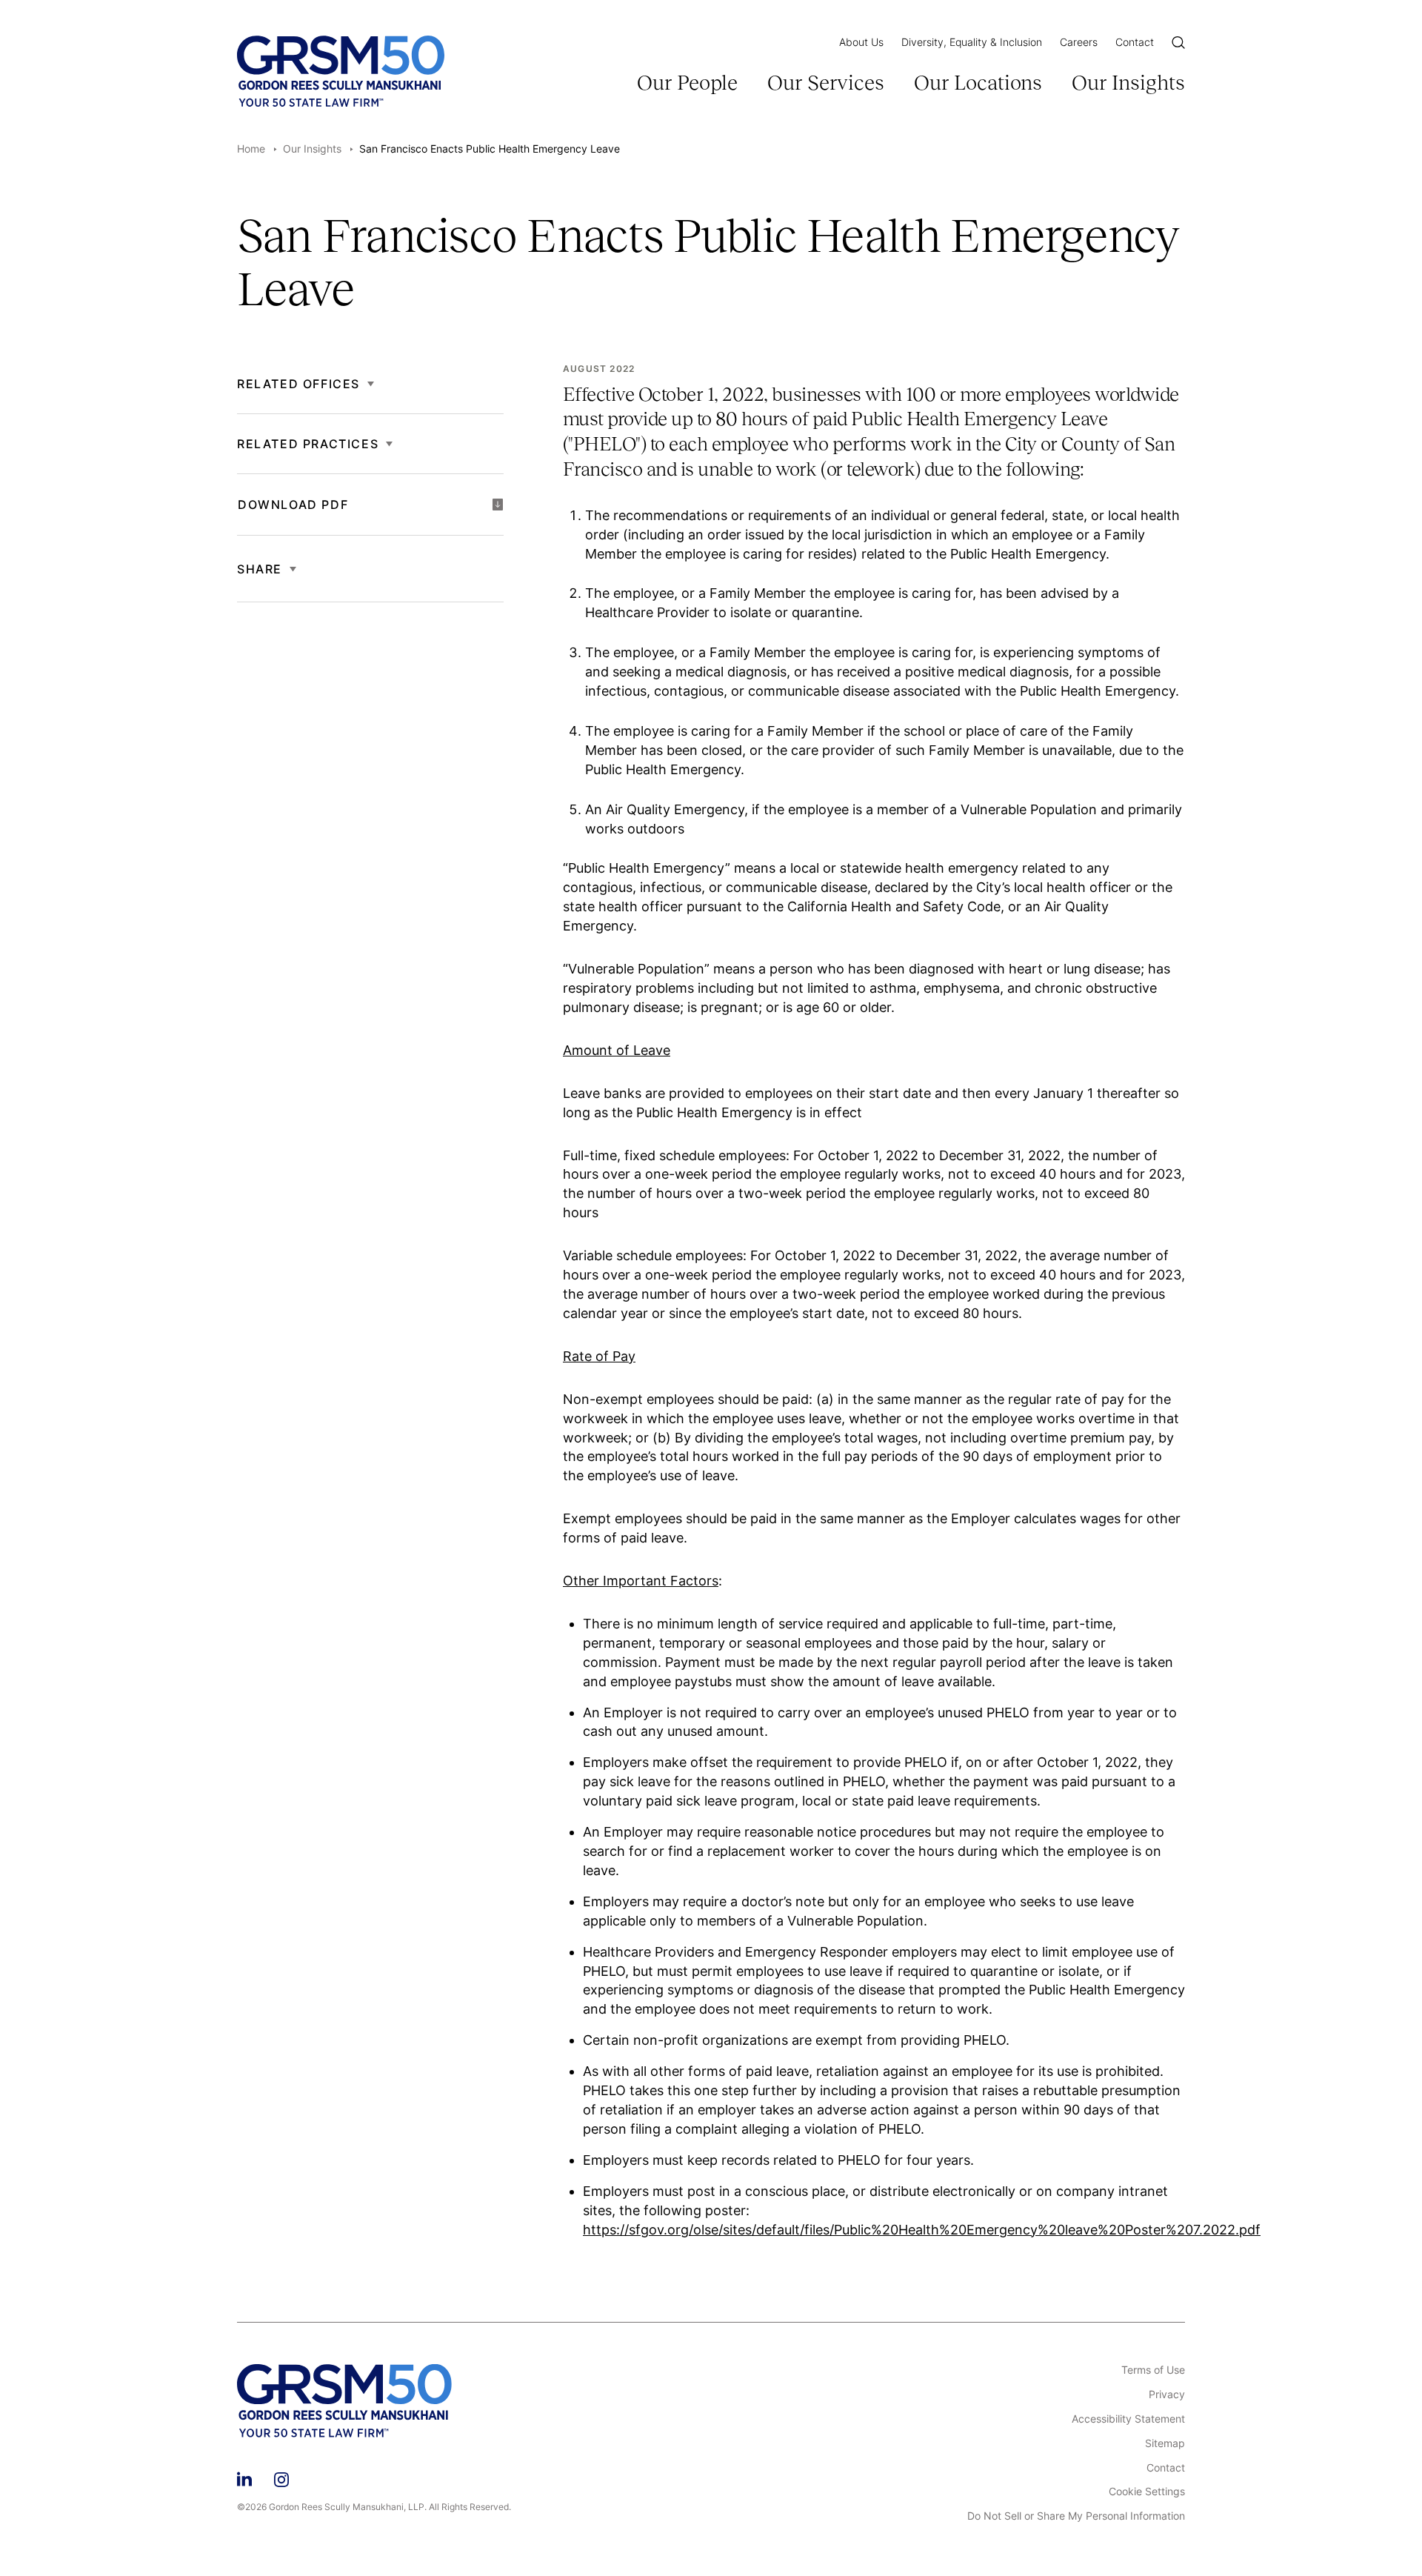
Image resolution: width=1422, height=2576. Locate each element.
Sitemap (1165, 2443)
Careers (1079, 42)
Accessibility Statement (1128, 2419)
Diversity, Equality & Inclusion (972, 42)
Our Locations (978, 83)
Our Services (826, 83)
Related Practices (308, 444)
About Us (861, 42)
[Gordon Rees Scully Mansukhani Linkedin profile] (244, 2477)
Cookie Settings (1147, 2492)
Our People (687, 83)
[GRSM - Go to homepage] (341, 71)
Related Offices (298, 384)
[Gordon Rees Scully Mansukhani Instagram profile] (281, 2477)
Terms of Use (1153, 2370)
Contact (1135, 42)
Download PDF (293, 505)
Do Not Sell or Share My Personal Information (1076, 2516)
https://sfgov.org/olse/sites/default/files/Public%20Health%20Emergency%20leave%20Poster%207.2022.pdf (922, 2230)
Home (251, 149)
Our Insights (1128, 83)
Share (260, 569)
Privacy (1167, 2394)
